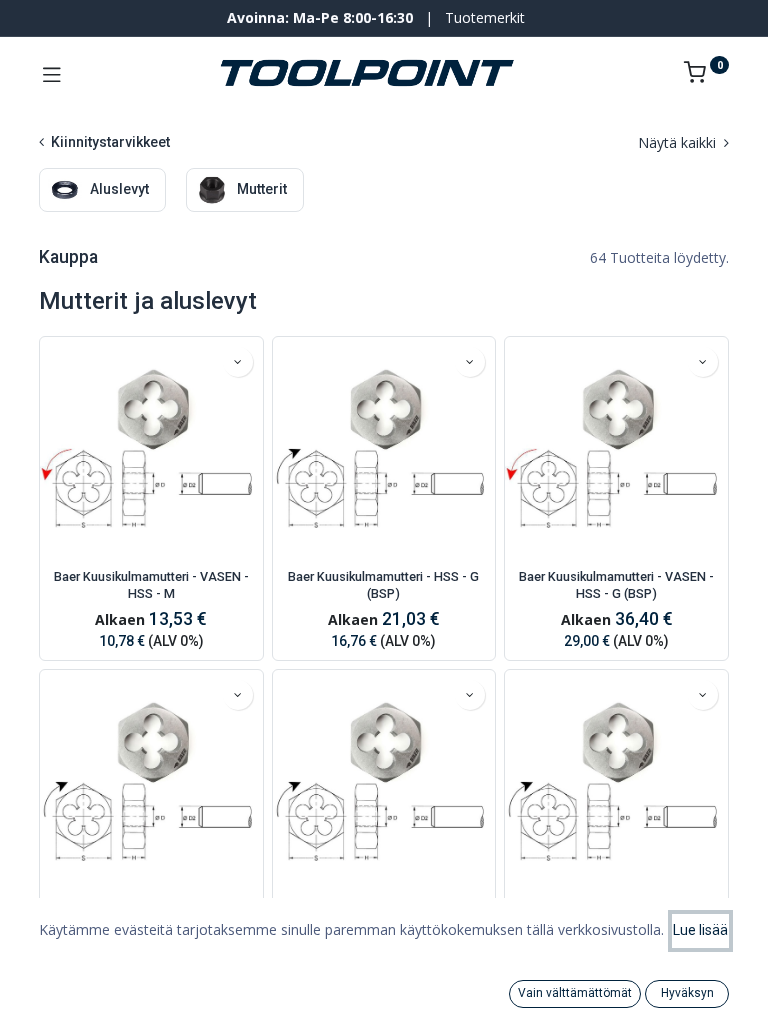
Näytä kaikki (679, 142)
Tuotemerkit (485, 17)
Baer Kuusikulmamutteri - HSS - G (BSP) (383, 585)
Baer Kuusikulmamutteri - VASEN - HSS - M (151, 585)
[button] (238, 362)
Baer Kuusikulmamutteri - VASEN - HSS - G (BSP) (616, 585)
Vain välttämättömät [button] (575, 993)
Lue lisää (700, 930)
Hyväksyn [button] (687, 993)
